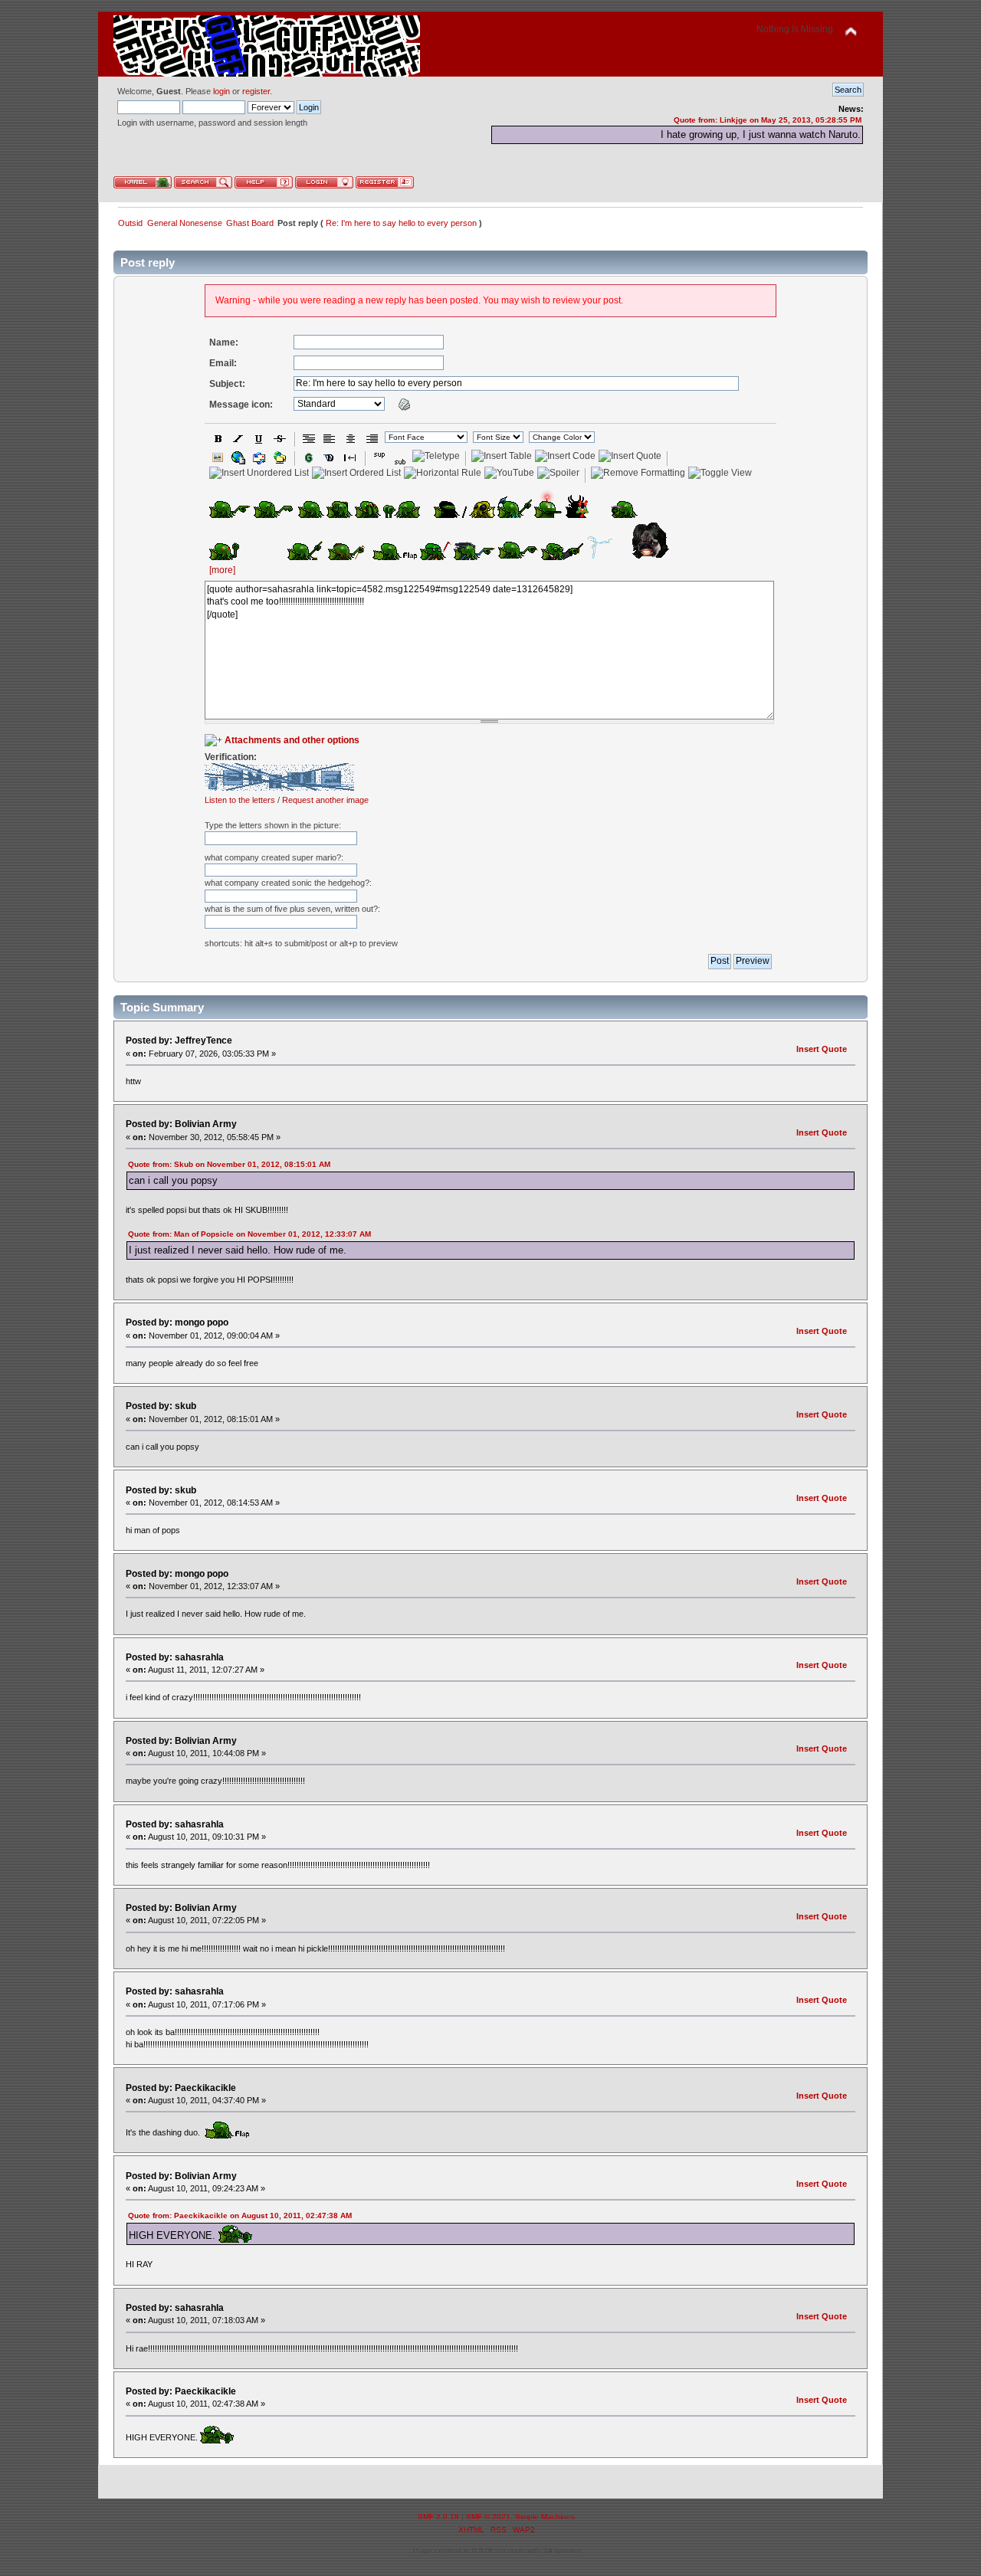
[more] (222, 570)
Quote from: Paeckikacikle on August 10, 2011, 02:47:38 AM (240, 2215)
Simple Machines (545, 2517)
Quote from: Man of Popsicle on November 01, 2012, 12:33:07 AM (249, 1234)
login (221, 91)
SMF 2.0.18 (438, 2517)
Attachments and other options (292, 740)
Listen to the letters (240, 800)
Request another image (325, 800)
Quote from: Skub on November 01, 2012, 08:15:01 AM (229, 1164)
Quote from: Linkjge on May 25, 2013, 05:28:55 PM (768, 120)
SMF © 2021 (488, 2517)
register (256, 91)
